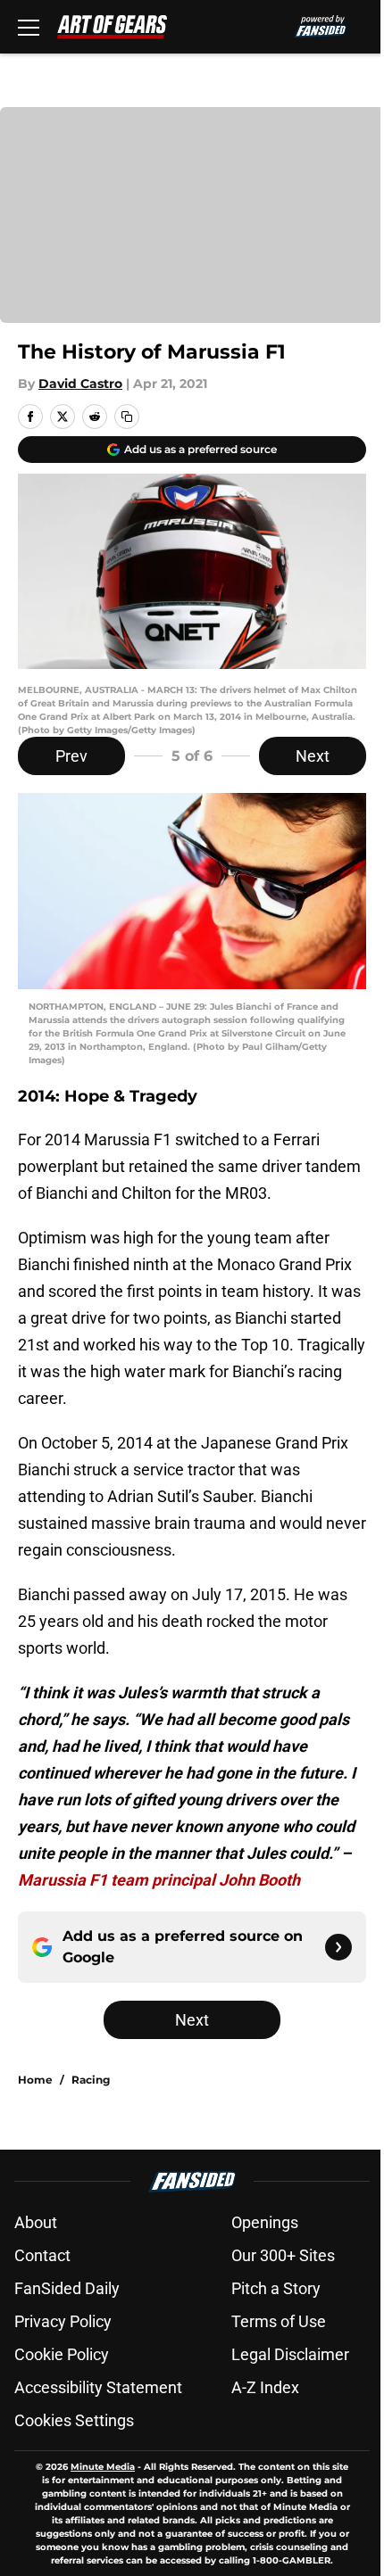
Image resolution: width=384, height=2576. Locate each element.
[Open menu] (29, 27)
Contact (42, 2255)
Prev (71, 756)
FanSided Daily (67, 2288)
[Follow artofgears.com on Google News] (338, 1947)
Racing (91, 2080)
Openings (265, 2222)
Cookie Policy (62, 2354)
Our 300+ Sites (283, 2255)
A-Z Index (265, 2387)
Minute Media (103, 2467)
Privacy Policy (63, 2321)
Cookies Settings (74, 2420)
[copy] (127, 417)
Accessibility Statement (98, 2387)
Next (313, 756)
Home (35, 2080)
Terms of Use (279, 2321)
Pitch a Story (276, 2288)
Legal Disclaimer (290, 2354)
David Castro (80, 384)
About (36, 2222)
